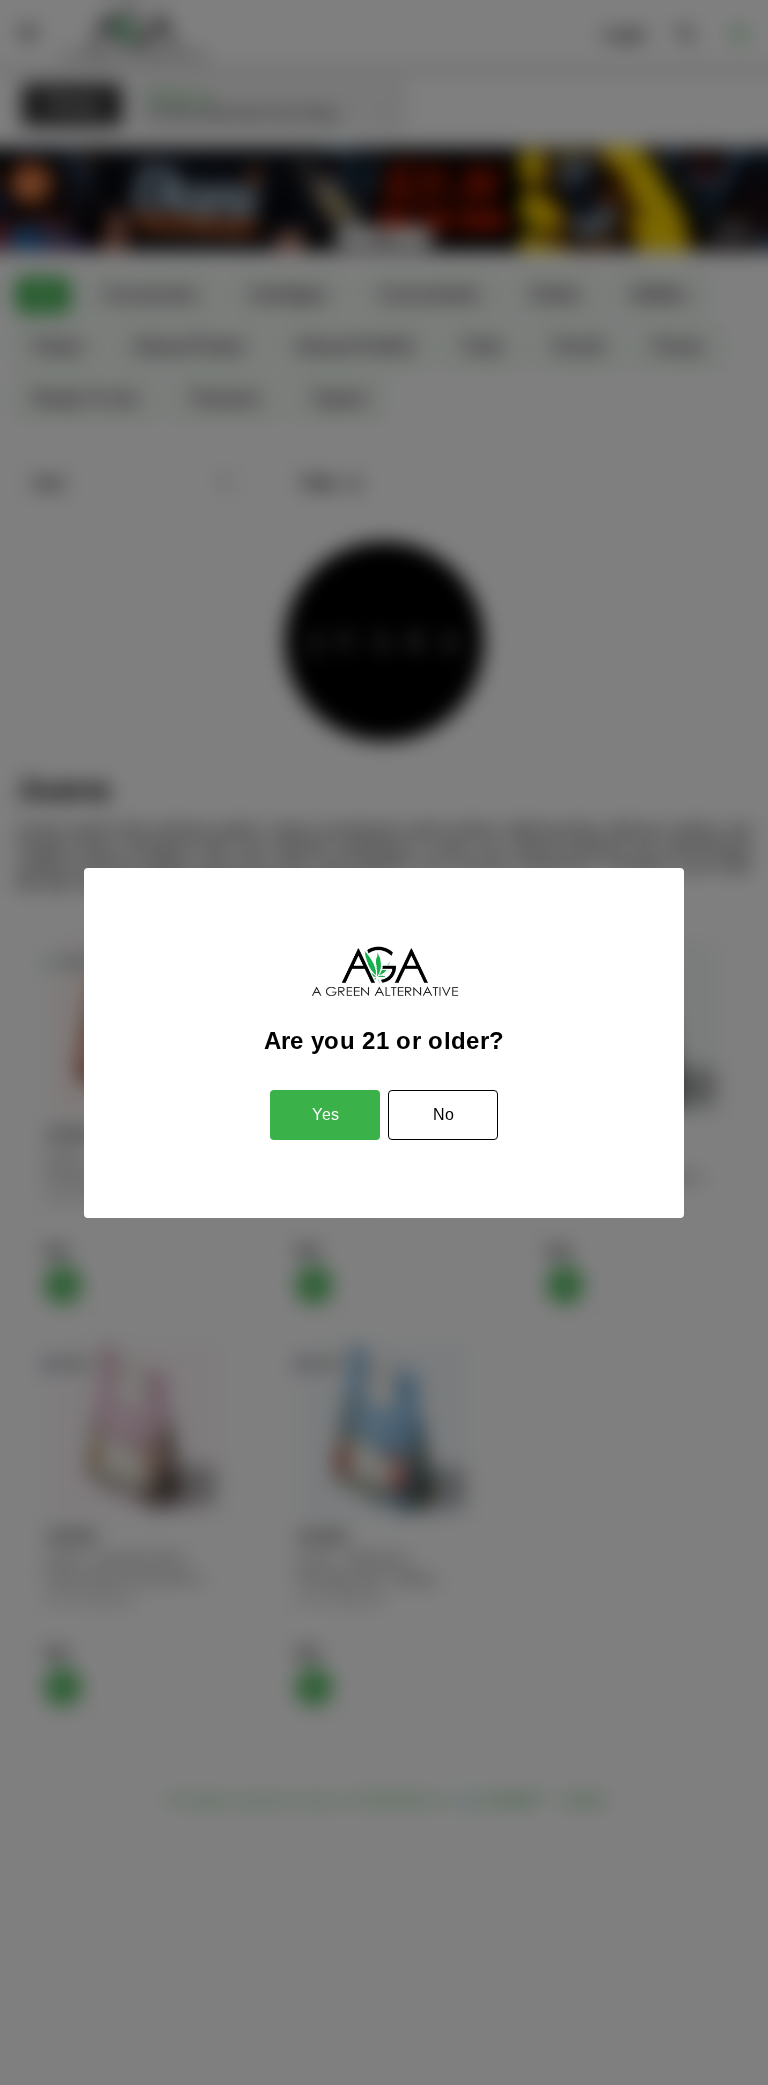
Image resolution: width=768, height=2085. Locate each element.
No (443, 1114)
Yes (325, 1114)
